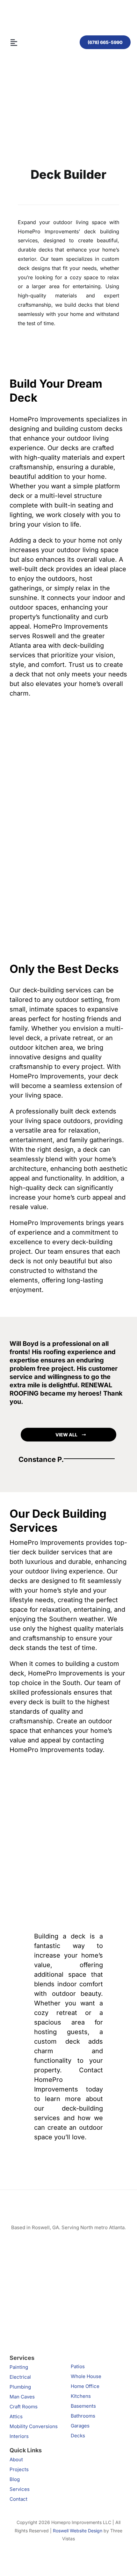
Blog (15, 2479)
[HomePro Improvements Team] (68, 17)
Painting (19, 2367)
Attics (16, 2416)
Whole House (86, 2376)
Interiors (19, 2436)
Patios (78, 2366)
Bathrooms (83, 2416)
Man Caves (22, 2397)
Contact (18, 2499)
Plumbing (20, 2387)
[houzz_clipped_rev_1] (79, 2299)
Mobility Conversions (34, 2426)
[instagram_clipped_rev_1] (79, 2244)
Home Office (85, 2386)
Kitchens (81, 2396)
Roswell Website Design (78, 2531)
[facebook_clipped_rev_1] (31, 2299)
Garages (80, 2426)
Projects (19, 2469)
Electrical (20, 2377)
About (16, 2459)
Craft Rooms (24, 2407)
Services (20, 2489)
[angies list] (21, 2244)
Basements (83, 2406)
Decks (78, 2436)
